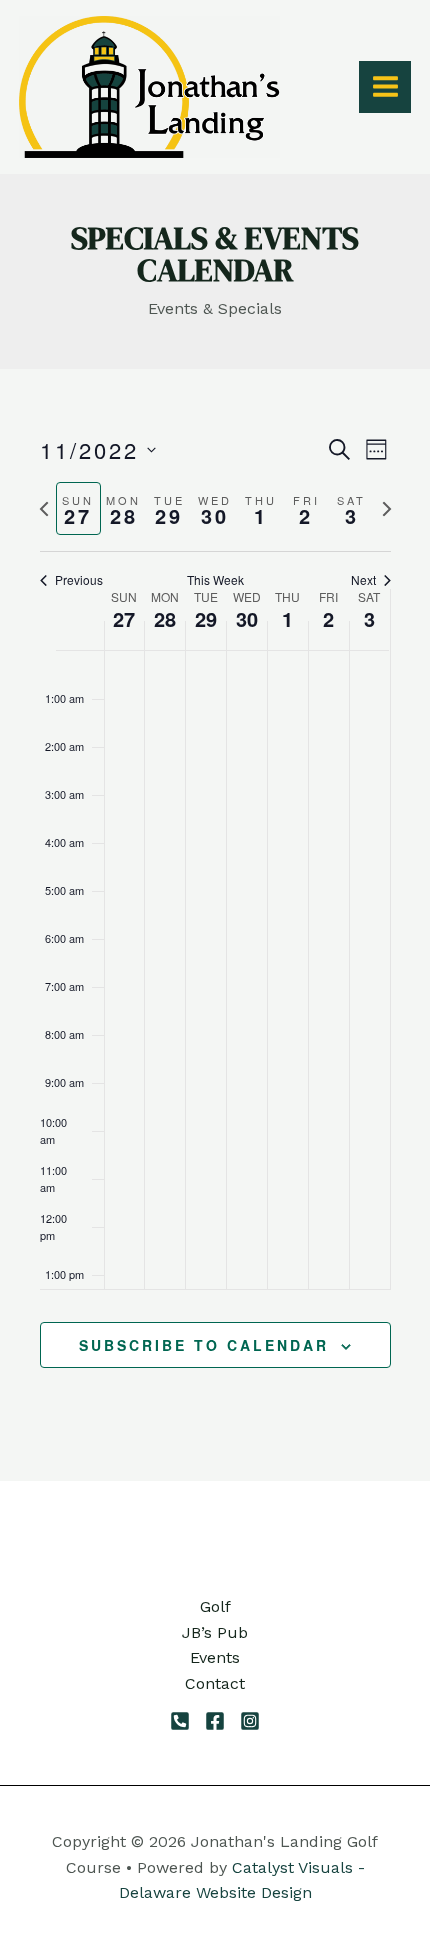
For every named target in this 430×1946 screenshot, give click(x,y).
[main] (215, 924)
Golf (215, 1606)
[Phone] (180, 1721)
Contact (215, 1683)
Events (215, 1657)
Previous (79, 580)
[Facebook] (215, 1721)
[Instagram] (250, 1721)
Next (363, 580)
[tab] (79, 508)
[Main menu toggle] (384, 86)
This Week (215, 580)
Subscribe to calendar (204, 1345)
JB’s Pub (215, 1632)
